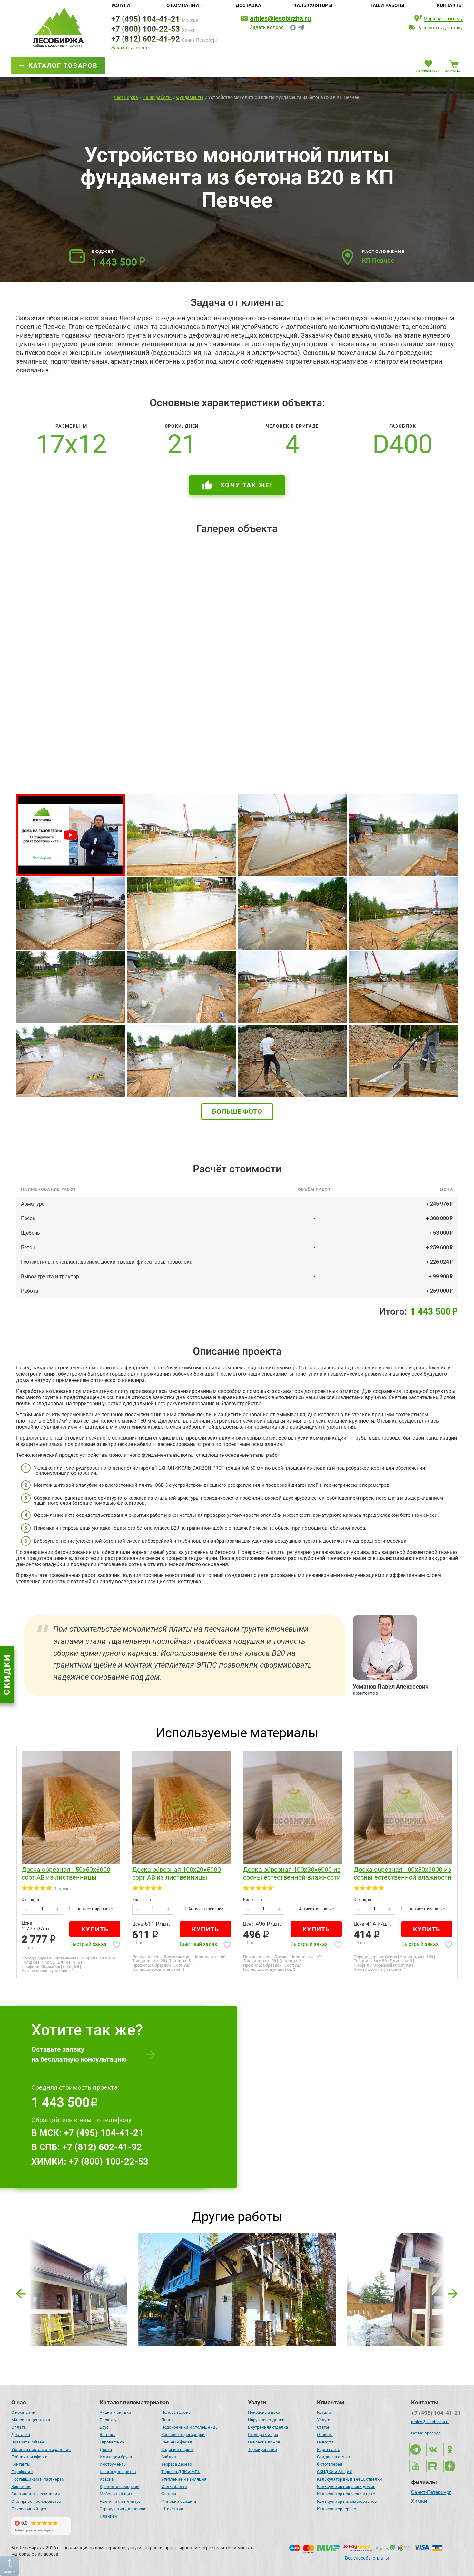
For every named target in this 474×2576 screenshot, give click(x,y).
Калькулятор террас (336, 2509)
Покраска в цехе (264, 2412)
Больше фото (237, 1111)
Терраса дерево (177, 2464)
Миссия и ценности (31, 2420)
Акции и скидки (115, 2412)
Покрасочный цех (29, 2509)
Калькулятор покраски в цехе (346, 2494)
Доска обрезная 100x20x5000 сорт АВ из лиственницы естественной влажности (177, 1874)
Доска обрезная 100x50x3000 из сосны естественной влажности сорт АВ (403, 1874)
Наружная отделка (266, 2420)
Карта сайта (329, 2449)
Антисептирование (95, 1909)
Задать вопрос (267, 28)
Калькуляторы (313, 5)
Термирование (262, 2449)
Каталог (325, 2412)
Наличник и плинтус (120, 2501)
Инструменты (113, 2464)
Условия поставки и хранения (41, 2449)
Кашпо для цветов (118, 2472)
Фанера (169, 2494)
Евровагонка (112, 2442)
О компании (183, 5)
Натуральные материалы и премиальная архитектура (236, 2262)
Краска (107, 2479)
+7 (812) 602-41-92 (146, 39)
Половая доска (176, 2412)
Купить (95, 1929)
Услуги (121, 5)
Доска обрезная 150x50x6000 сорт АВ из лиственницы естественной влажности (66, 1874)
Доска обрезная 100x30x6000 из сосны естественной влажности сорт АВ (292, 1874)
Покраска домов (264, 2442)
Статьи (324, 2427)
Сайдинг (170, 2457)
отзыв (63, 1888)
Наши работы (387, 5)
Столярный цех (263, 2435)
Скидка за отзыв (333, 2457)
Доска (106, 2449)
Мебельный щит (116, 2494)
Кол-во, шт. (32, 1900)
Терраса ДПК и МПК (181, 2472)
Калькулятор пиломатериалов (347, 2501)
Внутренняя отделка (268, 2427)
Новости (325, 2442)
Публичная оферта (29, 2457)
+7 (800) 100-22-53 (146, 29)
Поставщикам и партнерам (38, 2479)
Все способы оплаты (367, 2558)
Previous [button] (21, 2292)
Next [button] (453, 2292)
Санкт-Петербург (431, 2493)
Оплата (19, 2427)
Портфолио (22, 2472)
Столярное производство (36, 2501)
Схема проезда (426, 2433)
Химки (419, 2502)
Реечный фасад (177, 2442)
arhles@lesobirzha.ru (280, 18)
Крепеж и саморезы (119, 2487)
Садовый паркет (177, 2449)
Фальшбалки (174, 2487)
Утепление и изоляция (184, 2479)
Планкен (108, 2516)
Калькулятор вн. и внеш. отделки (350, 2479)
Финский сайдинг (179, 2501)
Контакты (450, 5)
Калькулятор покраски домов (346, 2487)
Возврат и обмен (28, 2442)
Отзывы (325, 2435)
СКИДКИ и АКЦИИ (335, 2472)
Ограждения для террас (123, 2509)
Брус (104, 2427)
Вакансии (21, 2487)
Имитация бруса (116, 2457)
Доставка (248, 5)
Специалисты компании (36, 2494)
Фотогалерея (330, 2464)
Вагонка (108, 2435)
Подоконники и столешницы (190, 2427)
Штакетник (172, 2509)
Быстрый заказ (88, 1944)
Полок (167, 2420)
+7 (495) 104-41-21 (146, 19)
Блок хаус (109, 2420)
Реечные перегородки (183, 2435)
